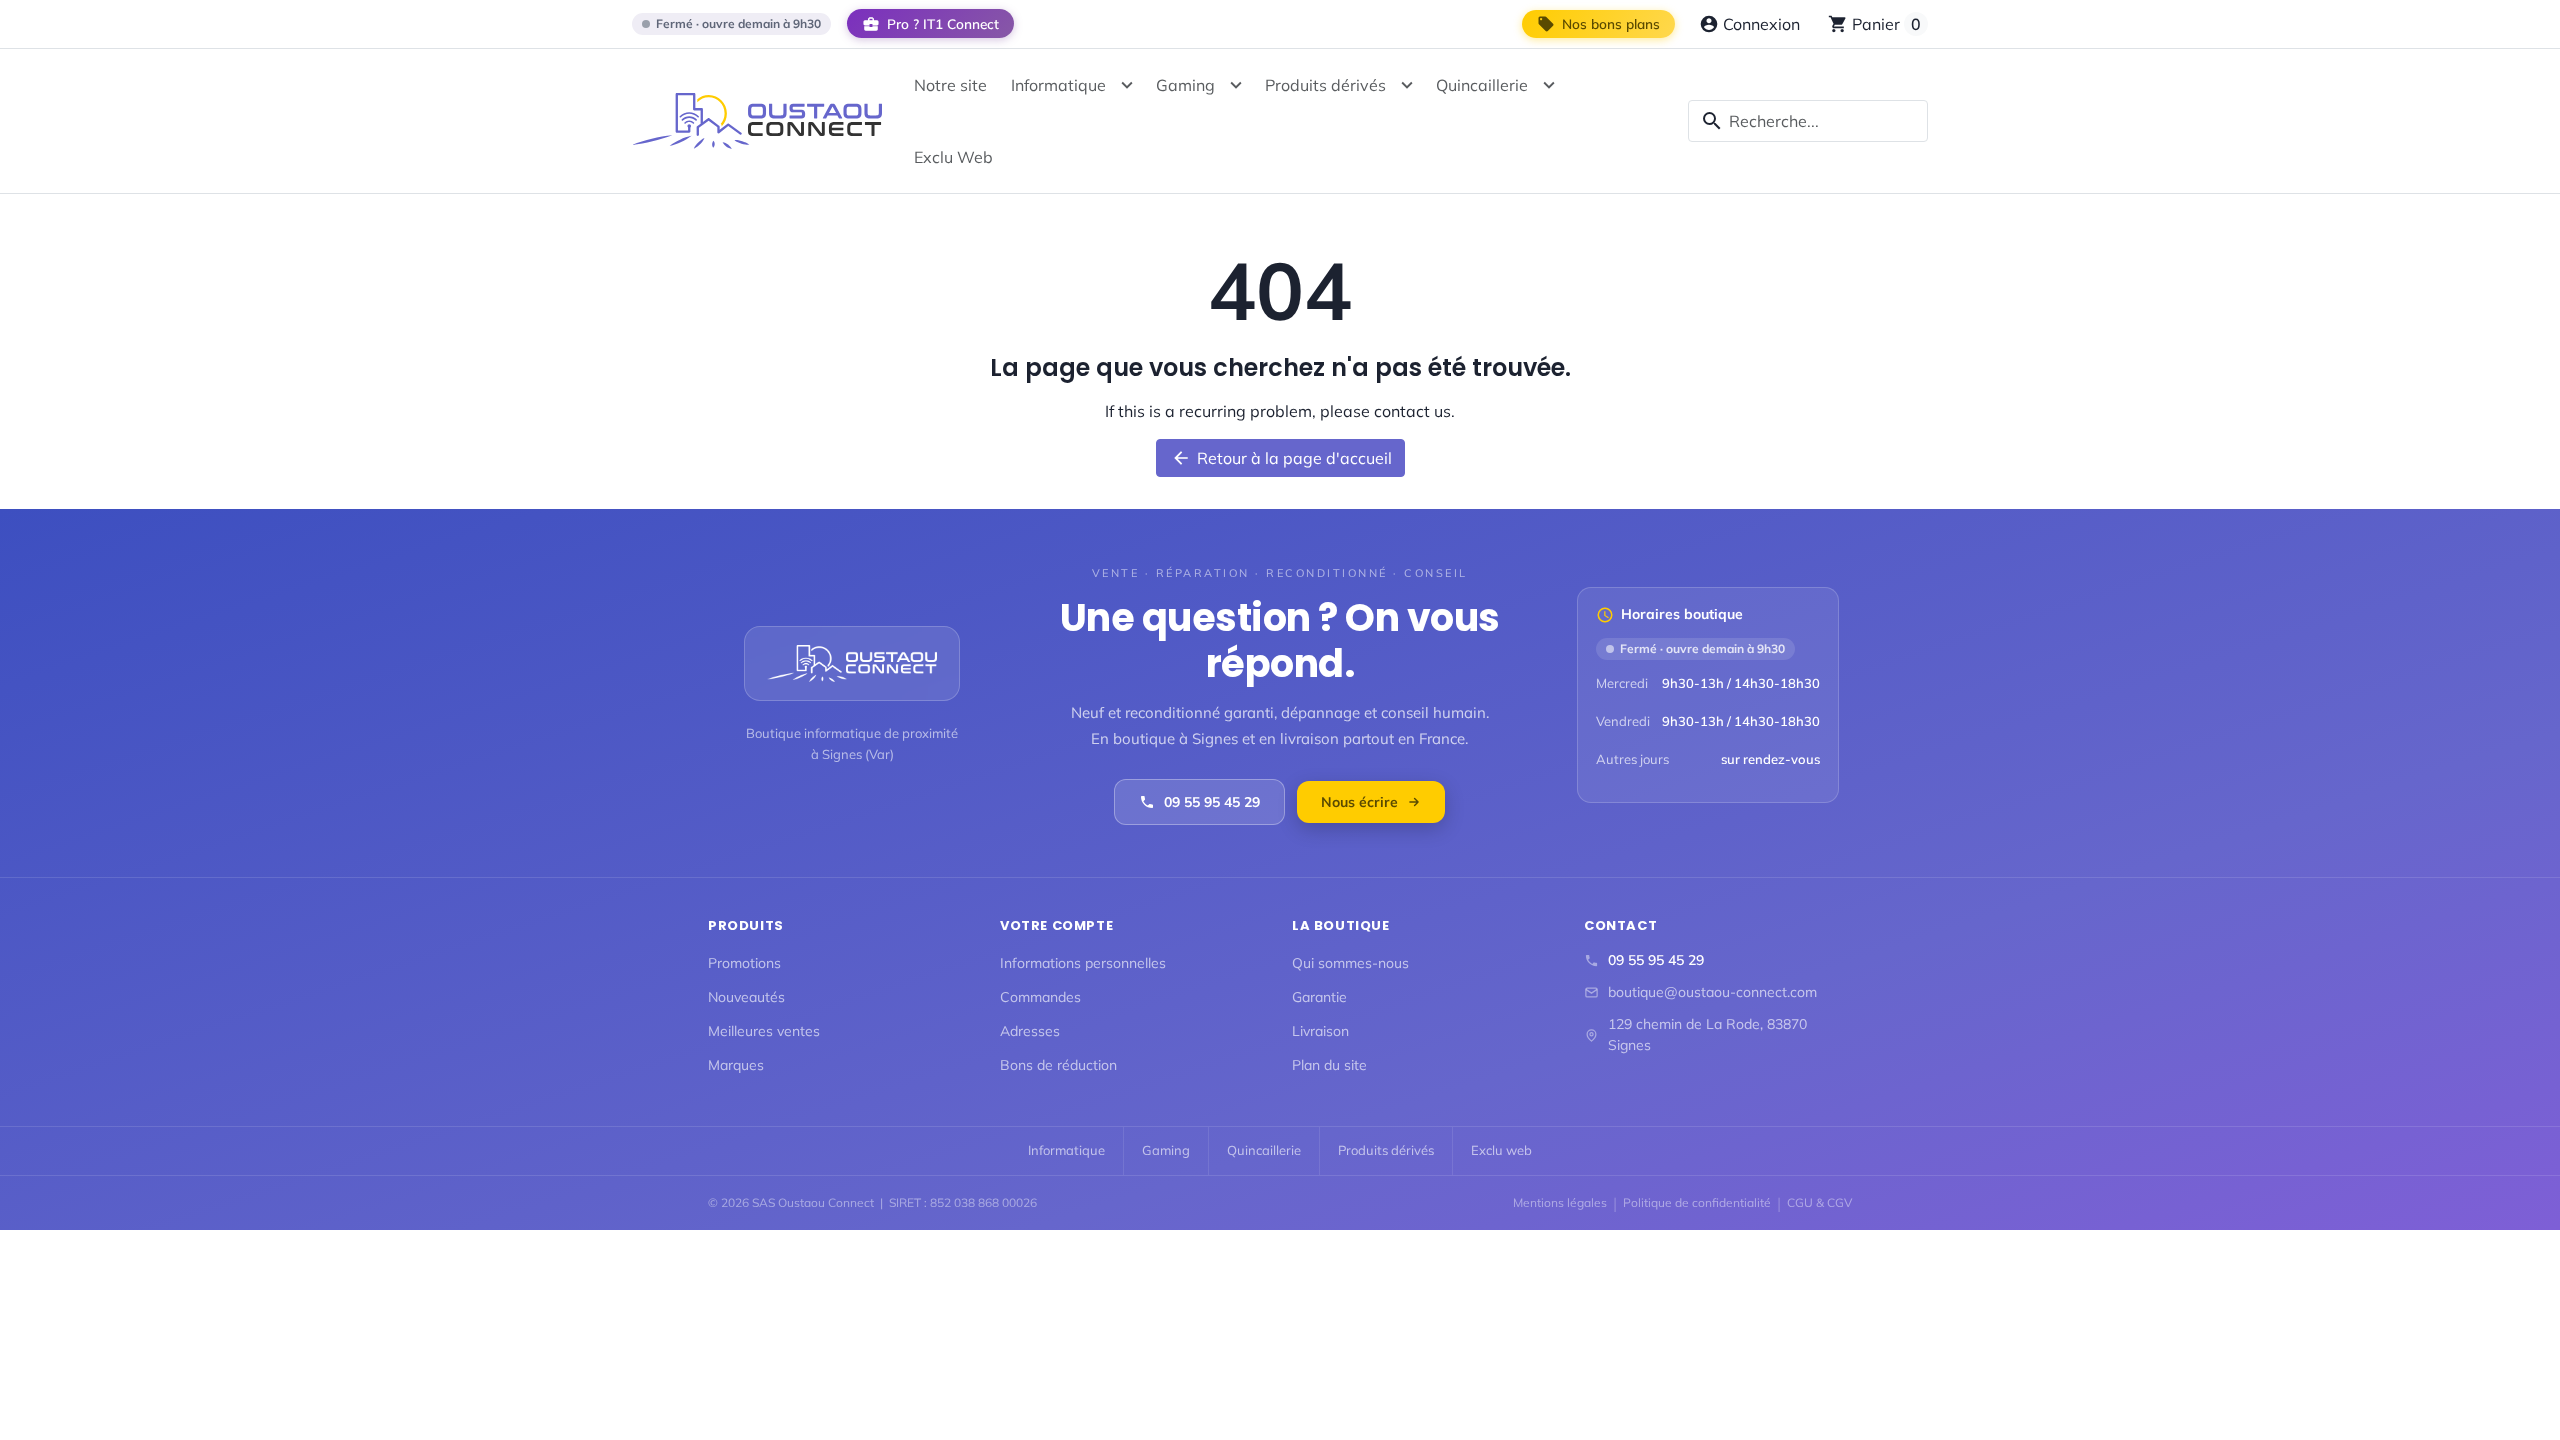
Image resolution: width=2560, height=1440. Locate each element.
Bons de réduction (1058, 1065)
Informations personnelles (1083, 963)
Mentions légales (1560, 1202)
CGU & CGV (1819, 1202)
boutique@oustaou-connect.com (1712, 992)
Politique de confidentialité (1697, 1202)
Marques (736, 1065)
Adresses (1030, 1031)
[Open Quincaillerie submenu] (1549, 85)
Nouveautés (746, 997)
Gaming (1185, 85)
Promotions (744, 963)
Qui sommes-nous (1350, 963)
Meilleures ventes (764, 1031)
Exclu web (1501, 1150)
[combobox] (1808, 121)
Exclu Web (953, 157)
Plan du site (1329, 1065)
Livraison (1320, 1031)
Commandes (1040, 997)
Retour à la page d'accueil (1281, 458)
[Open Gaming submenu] (1236, 85)
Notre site (950, 85)
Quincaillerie (1482, 85)
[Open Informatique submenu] (1127, 85)
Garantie (1319, 997)
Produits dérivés (1325, 85)
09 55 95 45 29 (1212, 802)
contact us (1412, 411)
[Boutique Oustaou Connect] (757, 120)
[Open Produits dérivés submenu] (1407, 85)
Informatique (1058, 85)
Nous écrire (1359, 802)
